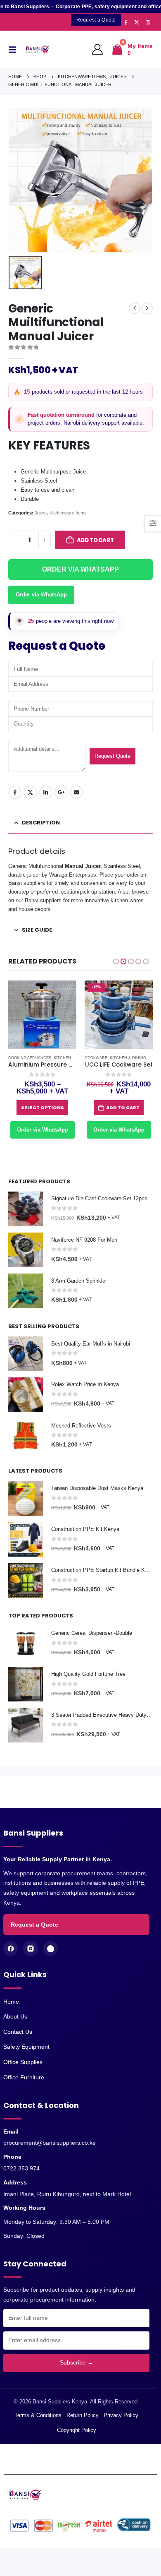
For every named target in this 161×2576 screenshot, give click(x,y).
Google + (61, 792)
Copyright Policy (77, 2430)
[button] (14, 50)
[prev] (135, 308)
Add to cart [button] (123, 1108)
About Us (15, 2016)
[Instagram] (148, 22)
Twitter (30, 792)
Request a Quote (34, 1925)
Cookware (96, 1058)
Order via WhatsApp (41, 595)
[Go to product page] (42, 1015)
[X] (137, 22)
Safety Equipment (26, 2047)
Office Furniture (24, 2077)
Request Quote (112, 756)
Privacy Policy (121, 2415)
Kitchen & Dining (128, 1058)
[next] (147, 308)
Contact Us (18, 2032)
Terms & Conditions (38, 2415)
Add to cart (95, 540)
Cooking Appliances (30, 1058)
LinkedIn (46, 792)
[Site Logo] (39, 49)
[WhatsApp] (50, 1949)
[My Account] (98, 50)
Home (11, 2002)
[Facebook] (126, 22)
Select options (43, 1108)
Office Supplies (23, 2062)
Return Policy (83, 2415)
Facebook (15, 792)
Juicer (41, 513)
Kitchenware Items (68, 513)
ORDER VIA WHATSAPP (80, 569)
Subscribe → (77, 2362)
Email (76, 792)
